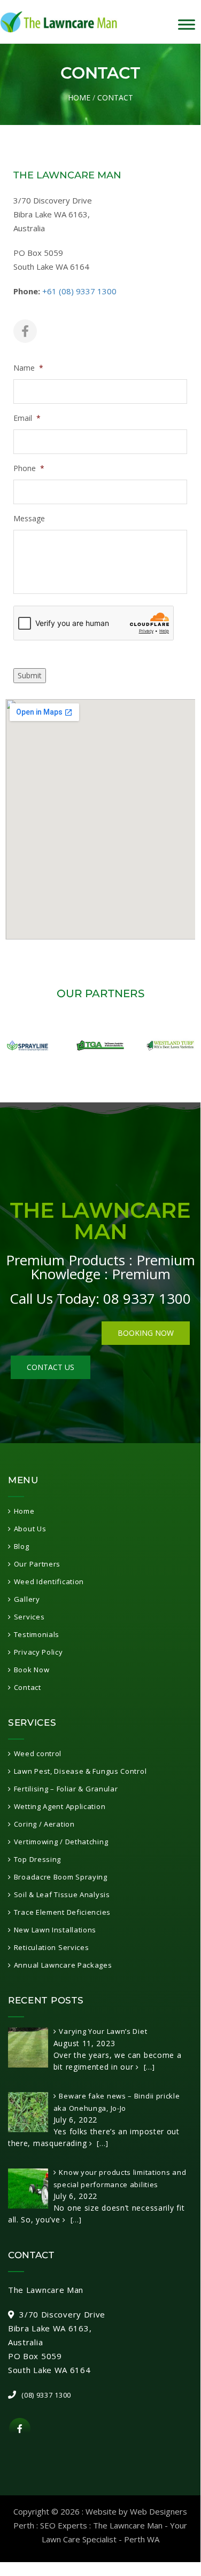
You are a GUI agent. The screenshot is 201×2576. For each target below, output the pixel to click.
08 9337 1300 (147, 1298)
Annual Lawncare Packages (63, 1965)
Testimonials (37, 1634)
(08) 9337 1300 (46, 2395)
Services (29, 1617)
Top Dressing (37, 1859)
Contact (28, 1687)
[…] (148, 2067)
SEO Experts (64, 2525)
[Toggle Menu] (187, 25)
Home (79, 97)
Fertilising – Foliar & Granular (66, 1789)
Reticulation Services (51, 1947)
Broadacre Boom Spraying (61, 1877)
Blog (22, 1546)
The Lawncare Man (128, 2525)
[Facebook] (25, 331)
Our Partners (37, 1564)
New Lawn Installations (55, 1930)
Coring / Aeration (44, 1824)
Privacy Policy (38, 1652)
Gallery (27, 1599)
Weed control (38, 1753)
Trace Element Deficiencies (62, 1912)
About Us (30, 1529)
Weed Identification (49, 1581)
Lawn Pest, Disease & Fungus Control (80, 1771)
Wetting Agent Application (60, 1806)
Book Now (32, 1670)
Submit (30, 675)
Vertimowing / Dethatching (61, 1842)
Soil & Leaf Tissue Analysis (62, 1894)
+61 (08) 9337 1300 (79, 291)
